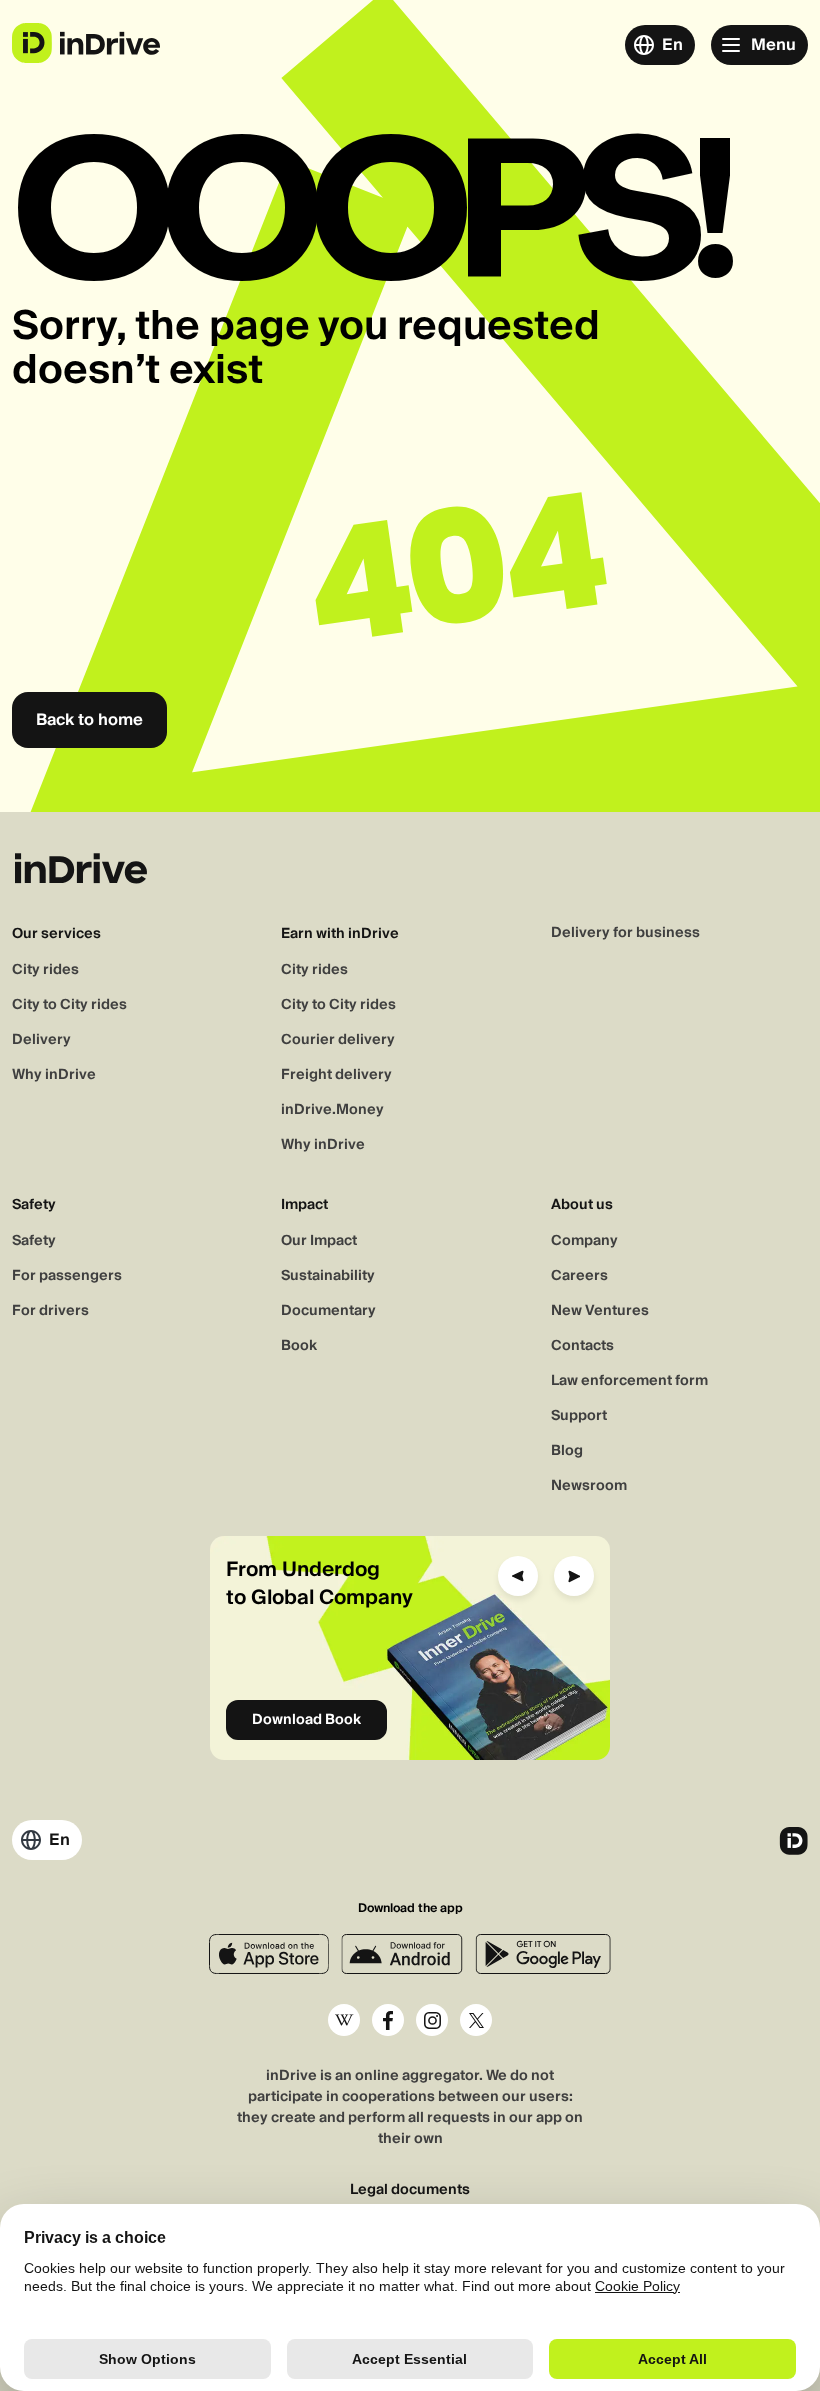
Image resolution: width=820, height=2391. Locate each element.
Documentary (328, 1311)
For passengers (67, 1276)
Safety (34, 1241)
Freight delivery (336, 1075)
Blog (567, 1451)
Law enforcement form (629, 1381)
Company (584, 1241)
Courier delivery (338, 1040)
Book (299, 1346)
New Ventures (600, 1311)
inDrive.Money (332, 1110)
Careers (579, 1276)
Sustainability (328, 1276)
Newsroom (589, 1486)
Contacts (582, 1346)
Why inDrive (54, 1075)
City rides (45, 970)
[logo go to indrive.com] (85, 43)
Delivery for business (625, 933)
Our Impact (319, 1241)
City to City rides (69, 1005)
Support (579, 1416)
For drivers (50, 1311)
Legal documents (410, 2190)
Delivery (41, 1040)
